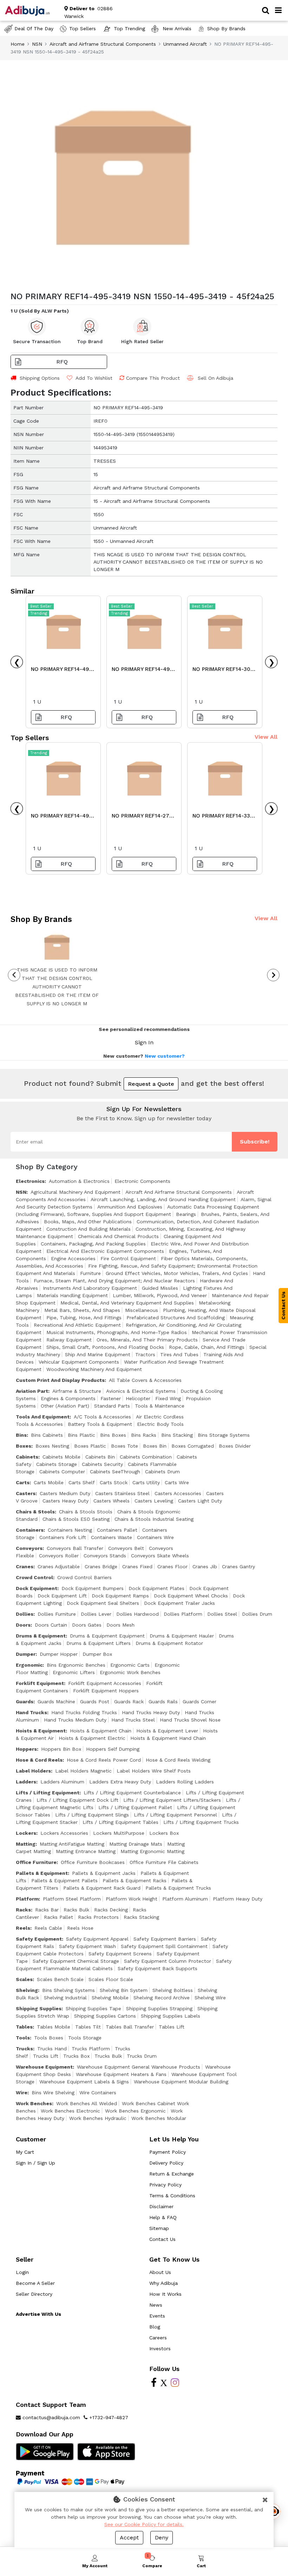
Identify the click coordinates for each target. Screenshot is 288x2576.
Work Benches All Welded (87, 2103)
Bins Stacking (177, 1435)
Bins (21, 1435)
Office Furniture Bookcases (93, 1862)
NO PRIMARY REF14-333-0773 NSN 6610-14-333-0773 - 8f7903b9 (224, 818)
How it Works (165, 2294)
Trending (39, 613)
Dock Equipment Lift (62, 1596)
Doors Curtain (51, 1625)
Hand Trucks (31, 1712)
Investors (160, 2348)
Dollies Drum (257, 1614)
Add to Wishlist (93, 378)
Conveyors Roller (59, 1556)
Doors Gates (87, 1625)
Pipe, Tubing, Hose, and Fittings (84, 1318)
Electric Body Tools (160, 1424)
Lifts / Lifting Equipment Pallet (135, 1807)
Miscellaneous (142, 1310)
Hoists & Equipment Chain (101, 1731)
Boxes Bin (155, 1446)
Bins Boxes (113, 1435)
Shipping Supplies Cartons (105, 2016)
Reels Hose (80, 1928)
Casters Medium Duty (65, 1493)
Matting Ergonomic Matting (152, 1851)
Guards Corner (199, 1702)
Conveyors (29, 1548)
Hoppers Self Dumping (113, 1749)
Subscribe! (255, 1142)
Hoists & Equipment (41, 1731)
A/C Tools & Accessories (102, 1417)
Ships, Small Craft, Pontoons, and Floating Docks (105, 1347)
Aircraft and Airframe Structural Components (103, 44)
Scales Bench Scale (60, 1979)
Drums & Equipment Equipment (107, 1636)
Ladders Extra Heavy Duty (120, 1782)
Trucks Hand (52, 2049)
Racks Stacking (141, 1917)
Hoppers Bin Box (61, 1749)
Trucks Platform (91, 2049)
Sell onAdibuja (215, 378)
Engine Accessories (73, 1258)
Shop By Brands (226, 28)
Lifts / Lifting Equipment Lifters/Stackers (172, 1800)
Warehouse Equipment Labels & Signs (84, 2082)
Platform (27, 1899)
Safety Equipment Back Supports (158, 1968)
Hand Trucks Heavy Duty (151, 1712)
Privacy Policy (165, 2185)
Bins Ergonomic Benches (76, 1665)
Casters (26, 1493)
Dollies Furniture (57, 1614)
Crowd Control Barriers (84, 1577)
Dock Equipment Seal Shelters (103, 1603)
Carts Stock (114, 1482)
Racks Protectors (98, 1917)
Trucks (24, 2049)
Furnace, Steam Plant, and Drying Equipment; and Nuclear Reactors (114, 1281)
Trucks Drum (142, 2056)
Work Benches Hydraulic (98, 2118)
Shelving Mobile (110, 1998)
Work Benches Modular (159, 2118)
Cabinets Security (102, 1464)
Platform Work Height (132, 1899)
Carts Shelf (82, 1482)
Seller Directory (34, 2294)
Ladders (26, 1782)
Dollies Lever (96, 1614)
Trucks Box (76, 2056)
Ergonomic (29, 1665)
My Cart (25, 2152)
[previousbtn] (14, 975)
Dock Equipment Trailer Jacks (179, 1603)
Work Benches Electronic (70, 2111)
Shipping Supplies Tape (93, 2008)
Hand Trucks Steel (133, 1720)
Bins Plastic (81, 1435)
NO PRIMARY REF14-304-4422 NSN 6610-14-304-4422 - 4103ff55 (224, 671)
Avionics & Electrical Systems (141, 1391)
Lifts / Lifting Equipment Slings (92, 1815)
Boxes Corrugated (193, 1446)
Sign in (144, 1042)
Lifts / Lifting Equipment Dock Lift (77, 1800)
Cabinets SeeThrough (115, 1472)
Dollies (25, 1614)
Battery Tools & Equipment (100, 1424)
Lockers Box (164, 1833)
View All (266, 737)
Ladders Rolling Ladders (185, 1782)
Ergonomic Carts (130, 1665)
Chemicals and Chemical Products (118, 1236)
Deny (162, 2537)
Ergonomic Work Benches (130, 1672)
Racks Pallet (58, 1917)
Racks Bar (47, 1910)
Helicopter (138, 1398)
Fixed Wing (168, 1398)
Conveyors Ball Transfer (75, 1548)
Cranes (25, 1566)
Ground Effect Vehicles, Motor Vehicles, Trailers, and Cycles (177, 1273)
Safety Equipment (39, 1939)
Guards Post (95, 1702)
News (156, 2305)
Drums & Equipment (41, 1636)
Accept (129, 2537)
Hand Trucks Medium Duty (75, 1720)
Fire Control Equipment (128, 1258)
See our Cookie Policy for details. (144, 2524)
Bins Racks (144, 1435)
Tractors (145, 1354)
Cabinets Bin (100, 1457)
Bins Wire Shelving (53, 2093)
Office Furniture (36, 1862)
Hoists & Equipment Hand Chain (168, 1738)
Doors (23, 1625)
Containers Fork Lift (63, 1537)
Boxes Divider (235, 1446)
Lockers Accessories (64, 1833)
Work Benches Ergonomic (135, 2111)
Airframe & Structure (77, 1391)
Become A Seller (35, 2283)
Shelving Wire (210, 1998)
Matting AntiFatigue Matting (72, 1844)
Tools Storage (85, 2038)
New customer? (165, 1056)
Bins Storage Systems (224, 1435)
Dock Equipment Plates (156, 1588)
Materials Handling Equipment (72, 1295)
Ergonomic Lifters (74, 1672)
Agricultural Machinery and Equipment (76, 1192)
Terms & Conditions (172, 2196)
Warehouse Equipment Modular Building (181, 2082)
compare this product (153, 378)
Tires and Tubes (179, 1354)
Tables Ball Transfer (130, 2027)
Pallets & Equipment (42, 1873)
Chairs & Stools (35, 1512)
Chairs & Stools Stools (86, 1512)
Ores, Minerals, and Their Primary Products (147, 1340)
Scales (24, 1979)
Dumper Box (97, 1654)
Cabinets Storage (57, 1464)
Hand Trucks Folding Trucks (84, 1712)
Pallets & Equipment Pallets (64, 1880)
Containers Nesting (70, 1530)
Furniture (90, 1273)
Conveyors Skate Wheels (160, 1556)
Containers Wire (155, 1537)
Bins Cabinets (47, 1435)
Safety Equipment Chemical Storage (76, 1961)
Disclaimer (161, 2206)
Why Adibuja (163, 2283)
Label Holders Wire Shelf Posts (154, 1771)
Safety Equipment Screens (120, 1954)
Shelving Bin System (124, 1990)
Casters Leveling (154, 1501)
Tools (23, 2038)
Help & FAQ (163, 2217)
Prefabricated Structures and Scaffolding (176, 1318)
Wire (22, 2093)
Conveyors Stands (105, 1556)
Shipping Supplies (39, 2008)
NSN (37, 44)
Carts (23, 1482)
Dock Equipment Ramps (120, 1596)
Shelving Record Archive (162, 1998)
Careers (158, 2338)
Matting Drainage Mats (136, 1844)
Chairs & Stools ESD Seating (76, 1519)
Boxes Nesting (52, 1446)
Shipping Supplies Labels (171, 2016)
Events (157, 2316)
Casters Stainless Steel (122, 1493)
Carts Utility (146, 1482)
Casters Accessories (178, 1493)
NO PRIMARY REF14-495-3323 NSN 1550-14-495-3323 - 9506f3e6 (143, 671)
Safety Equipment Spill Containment (164, 1946)
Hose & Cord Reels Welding (178, 1760)
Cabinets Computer (62, 1472)
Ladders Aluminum (62, 1782)
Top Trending (129, 28)
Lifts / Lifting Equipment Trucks (201, 1822)
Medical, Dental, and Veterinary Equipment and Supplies (127, 1303)
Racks (23, 1910)
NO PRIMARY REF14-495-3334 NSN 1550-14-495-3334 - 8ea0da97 (63, 671)
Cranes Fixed (137, 1566)
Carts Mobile (49, 1482)
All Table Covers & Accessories (145, 1380)
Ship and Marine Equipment (98, 1354)
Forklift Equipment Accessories (105, 1683)
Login (22, 2272)
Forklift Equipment (40, 1683)
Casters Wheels (112, 1501)
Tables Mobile (54, 2027)
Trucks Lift (46, 2056)
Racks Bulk (76, 1910)
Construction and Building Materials (89, 1229)
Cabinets (27, 1457)
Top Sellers (83, 28)
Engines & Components (68, 1398)
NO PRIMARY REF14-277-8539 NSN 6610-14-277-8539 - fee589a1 (143, 818)
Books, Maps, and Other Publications (88, 1222)
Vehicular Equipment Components (79, 1362)
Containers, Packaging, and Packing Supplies (93, 1244)
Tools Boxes (49, 2038)
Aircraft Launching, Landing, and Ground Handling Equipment (163, 1199)
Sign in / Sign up (35, 2163)
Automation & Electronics (79, 1181)
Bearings (186, 1214)
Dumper (26, 1654)
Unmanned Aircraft (185, 44)
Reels (23, 1928)
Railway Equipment (69, 1340)
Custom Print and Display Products (60, 1380)
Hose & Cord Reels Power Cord (104, 1760)
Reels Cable (48, 1928)
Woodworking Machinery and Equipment (94, 1369)
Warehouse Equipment (44, 2067)
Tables (24, 2027)
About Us (160, 2272)
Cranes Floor (172, 1566)
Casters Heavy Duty (66, 1501)
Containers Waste (112, 1537)
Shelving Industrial (65, 1998)
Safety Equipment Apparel (97, 1939)
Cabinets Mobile (61, 1457)
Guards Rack (129, 1702)
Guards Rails (163, 1702)
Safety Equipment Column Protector (168, 1961)
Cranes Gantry (238, 1566)
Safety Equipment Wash (87, 1946)
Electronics (30, 1181)
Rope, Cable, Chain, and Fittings (207, 1347)
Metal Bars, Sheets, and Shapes (82, 1310)
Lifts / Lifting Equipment (48, 1793)
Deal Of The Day (34, 28)
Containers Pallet (117, 1530)
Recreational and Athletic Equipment (77, 1325)
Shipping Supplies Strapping (159, 2008)
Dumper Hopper (59, 1654)
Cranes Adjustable (59, 1566)
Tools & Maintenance (160, 1406)
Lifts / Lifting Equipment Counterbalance (132, 1793)
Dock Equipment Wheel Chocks (191, 1596)
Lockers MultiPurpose (119, 1833)
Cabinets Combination (146, 1457)
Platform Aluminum (185, 1899)
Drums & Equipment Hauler (182, 1636)
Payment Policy (168, 2152)
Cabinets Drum (162, 1472)
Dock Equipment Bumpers (93, 1588)
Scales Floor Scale (111, 1979)
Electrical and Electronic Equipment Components (105, 1251)
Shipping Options (40, 378)
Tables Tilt (88, 2027)
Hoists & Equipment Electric (92, 1738)
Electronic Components (142, 1181)
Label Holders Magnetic (83, 1771)
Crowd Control (34, 1577)
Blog (155, 2327)
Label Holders (33, 1771)
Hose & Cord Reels (39, 1760)
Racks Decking (111, 1910)
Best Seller (41, 606)
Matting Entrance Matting (86, 1851)
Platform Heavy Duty (238, 1899)
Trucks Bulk (108, 2056)
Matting (26, 1844)
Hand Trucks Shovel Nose (190, 1720)
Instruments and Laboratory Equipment (90, 1288)
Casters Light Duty (200, 1501)
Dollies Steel (222, 1614)
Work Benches (34, 2103)
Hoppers (26, 1749)
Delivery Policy (166, 2163)
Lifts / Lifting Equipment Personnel (175, 1815)
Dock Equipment (37, 1588)
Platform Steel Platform (72, 1899)
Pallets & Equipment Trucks (178, 1888)
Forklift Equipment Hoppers (106, 1691)
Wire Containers (98, 2093)
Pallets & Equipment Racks (135, 1880)
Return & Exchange (172, 2174)
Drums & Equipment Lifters (99, 1643)
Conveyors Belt (126, 1548)
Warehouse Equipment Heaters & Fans (121, 2074)
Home (18, 44)
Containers (30, 1530)
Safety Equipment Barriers (165, 1939)
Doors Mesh (120, 1625)
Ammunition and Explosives (130, 1207)
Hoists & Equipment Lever (167, 1731)
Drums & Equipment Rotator (169, 1643)
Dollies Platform (183, 1614)
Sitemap (159, 2228)
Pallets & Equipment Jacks (104, 1873)
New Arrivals (176, 28)
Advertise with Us (38, 2314)
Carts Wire (177, 1482)
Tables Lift (172, 2027)
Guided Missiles (160, 1288)
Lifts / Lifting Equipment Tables (120, 1822)
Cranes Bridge (101, 1566)
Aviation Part (32, 1391)
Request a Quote (151, 1084)
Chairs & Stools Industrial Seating (154, 1519)
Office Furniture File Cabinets (164, 1862)
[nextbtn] (273, 975)
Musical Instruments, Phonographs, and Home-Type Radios (117, 1332)
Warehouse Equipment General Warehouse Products (139, 2067)
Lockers (26, 1833)
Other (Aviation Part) (65, 1406)
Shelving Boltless (173, 1990)
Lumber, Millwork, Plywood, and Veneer (160, 1295)
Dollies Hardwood (138, 1614)
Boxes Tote (125, 1446)
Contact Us (162, 2239)
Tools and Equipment (43, 1417)
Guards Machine (56, 1702)
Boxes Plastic (90, 1446)
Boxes (24, 1446)
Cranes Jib (205, 1566)
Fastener (111, 1398)
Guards (25, 1702)
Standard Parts (112, 1406)
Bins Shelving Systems (68, 1990)
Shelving (27, 1990)
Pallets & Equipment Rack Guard (102, 1888)
